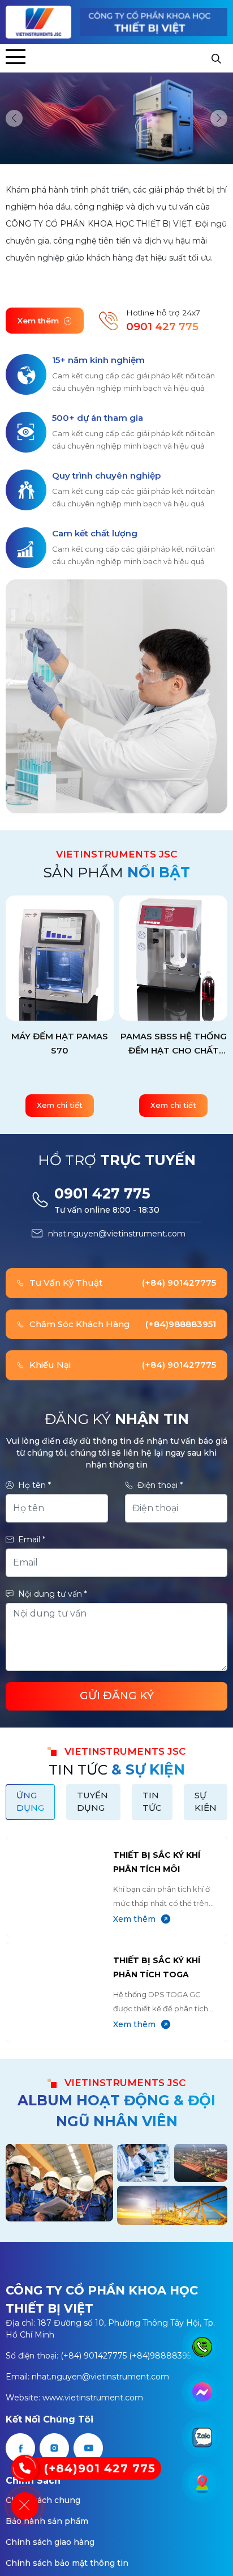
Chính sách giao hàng (50, 2542)
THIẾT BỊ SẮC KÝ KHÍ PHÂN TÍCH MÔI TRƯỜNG (157, 1863)
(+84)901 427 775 (100, 2468)
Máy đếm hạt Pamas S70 (60, 1043)
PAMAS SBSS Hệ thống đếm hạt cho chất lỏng (174, 1044)
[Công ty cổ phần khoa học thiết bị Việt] (39, 22)
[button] (14, 118)
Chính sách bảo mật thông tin (67, 2563)
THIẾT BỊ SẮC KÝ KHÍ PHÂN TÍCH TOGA (157, 1967)
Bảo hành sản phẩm (47, 2521)
